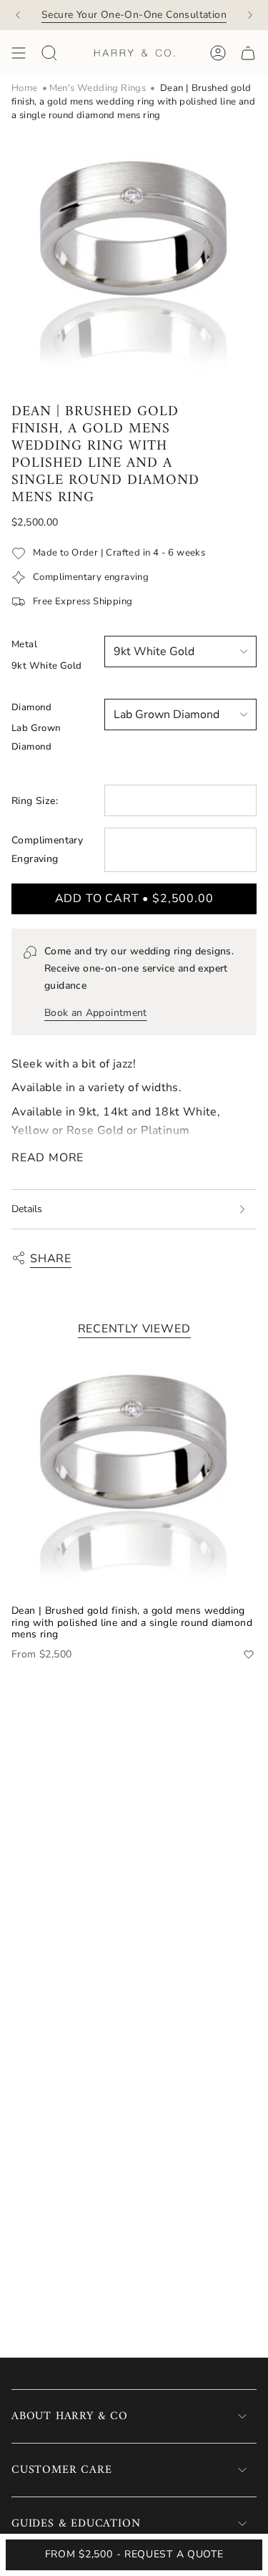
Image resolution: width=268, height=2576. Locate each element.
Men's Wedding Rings (98, 88)
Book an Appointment (96, 1013)
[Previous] (18, 15)
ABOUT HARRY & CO (70, 2416)
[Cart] (248, 53)
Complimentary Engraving (47, 849)
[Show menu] (19, 53)
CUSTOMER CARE (61, 2470)
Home (25, 88)
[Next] (250, 15)
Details (27, 1209)
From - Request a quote (134, 2554)
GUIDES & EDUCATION (76, 2524)
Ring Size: (35, 801)
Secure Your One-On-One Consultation (134, 15)
